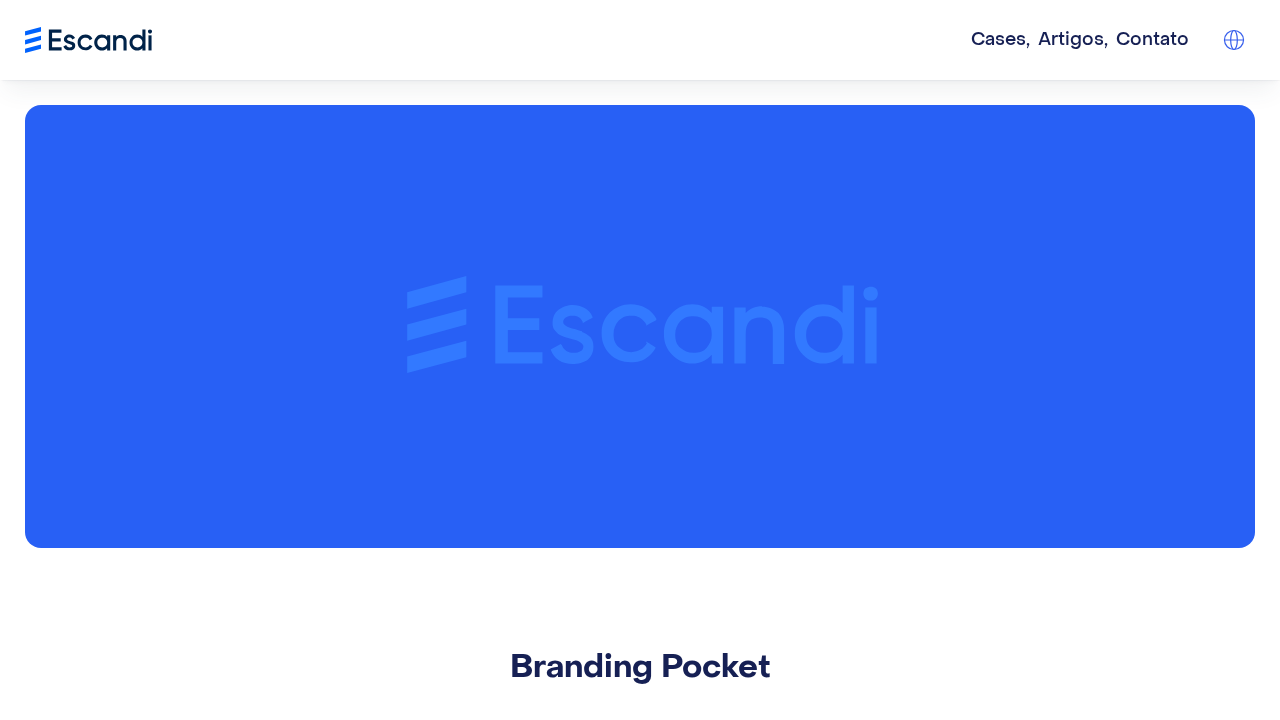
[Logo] (88, 40)
